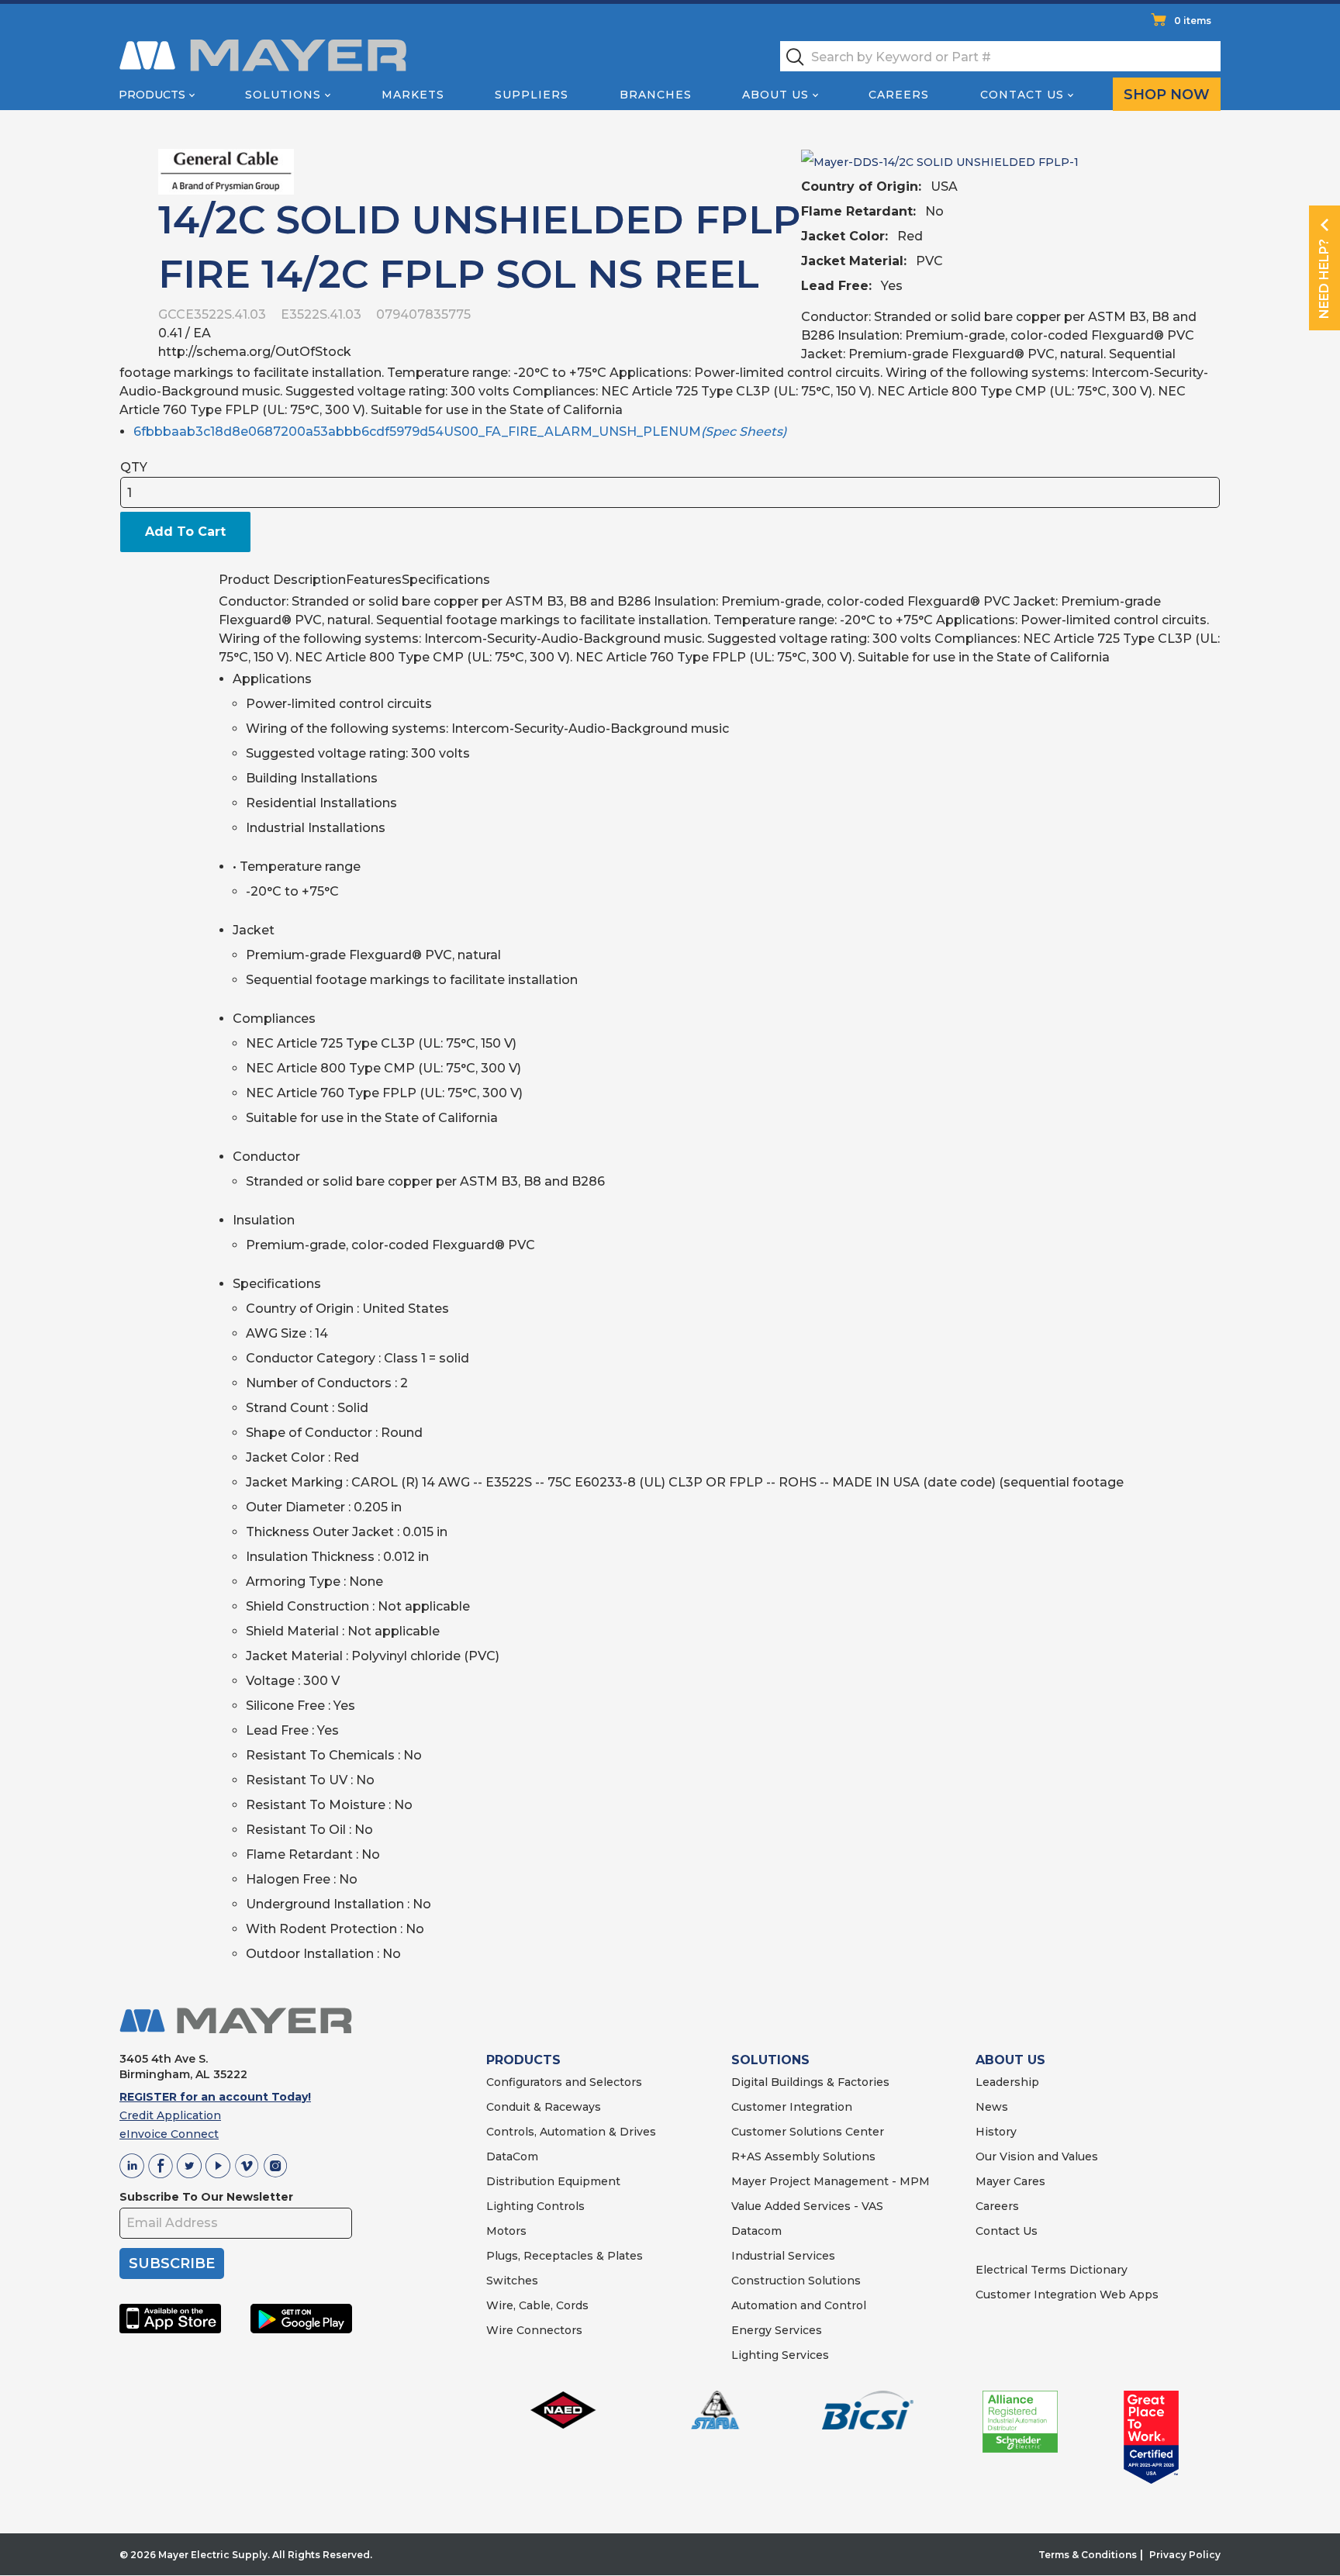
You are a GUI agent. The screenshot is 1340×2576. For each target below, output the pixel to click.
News (992, 2107)
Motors (506, 2231)
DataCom (512, 2156)
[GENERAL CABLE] (226, 171)
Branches (656, 95)
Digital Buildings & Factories (810, 2082)
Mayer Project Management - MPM (831, 2181)
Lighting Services (780, 2355)
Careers (899, 95)
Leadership (1007, 2082)
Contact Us (1022, 95)
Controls (559, 2206)
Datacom (756, 2231)
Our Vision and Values (1037, 2156)
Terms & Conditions (1088, 2555)
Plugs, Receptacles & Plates (565, 2256)
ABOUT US (1010, 2060)
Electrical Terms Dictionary (1052, 2270)
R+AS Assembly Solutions (803, 2156)
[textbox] (1000, 56)
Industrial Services (783, 2256)
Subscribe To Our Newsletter (206, 2197)
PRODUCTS (523, 2060)
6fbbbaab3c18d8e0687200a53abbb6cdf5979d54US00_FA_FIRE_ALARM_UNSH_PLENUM (460, 432)
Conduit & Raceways (544, 2107)
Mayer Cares (1010, 2181)
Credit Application (170, 2115)
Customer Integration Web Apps (1067, 2295)
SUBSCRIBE (172, 2263)
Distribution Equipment (553, 2181)
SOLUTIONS (770, 2060)
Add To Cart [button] (185, 532)
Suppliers (532, 95)
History (996, 2132)
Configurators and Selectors (564, 2082)
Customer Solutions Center (808, 2132)
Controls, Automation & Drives (571, 2132)
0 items (1193, 21)
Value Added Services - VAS (807, 2206)
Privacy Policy (1185, 2555)
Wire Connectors (534, 2330)
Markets (413, 95)
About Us (775, 95)
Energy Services (777, 2330)
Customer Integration (792, 2107)
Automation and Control (799, 2305)
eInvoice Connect (169, 2134)
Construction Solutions (796, 2281)
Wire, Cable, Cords (537, 2305)
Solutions (283, 95)
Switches (512, 2281)
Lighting (510, 2206)
